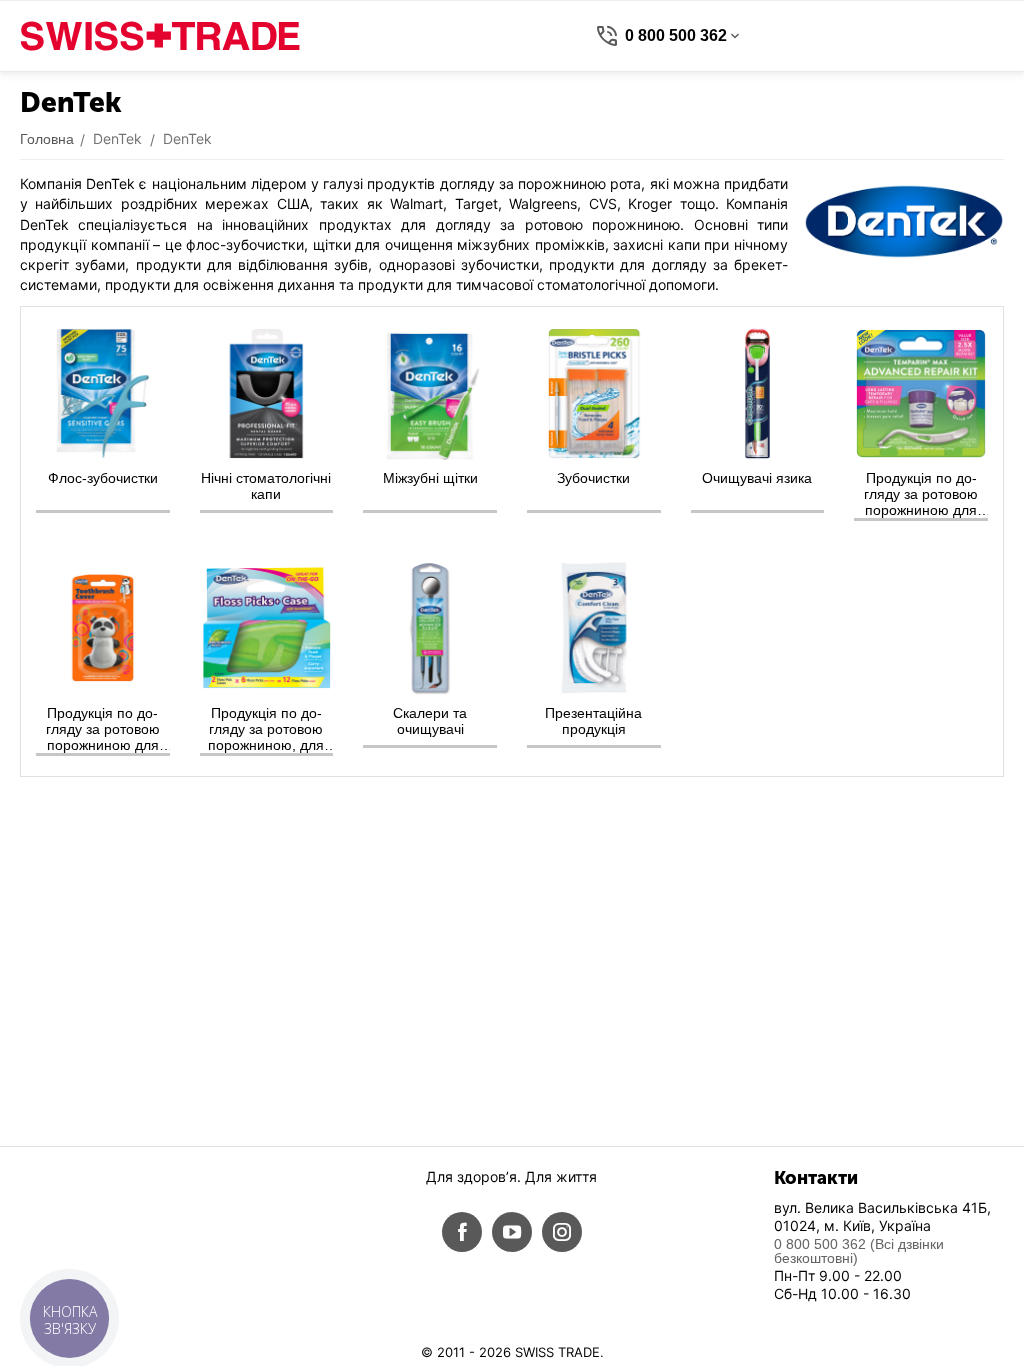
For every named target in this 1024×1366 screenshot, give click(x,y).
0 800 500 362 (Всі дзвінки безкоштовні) (859, 1251)
